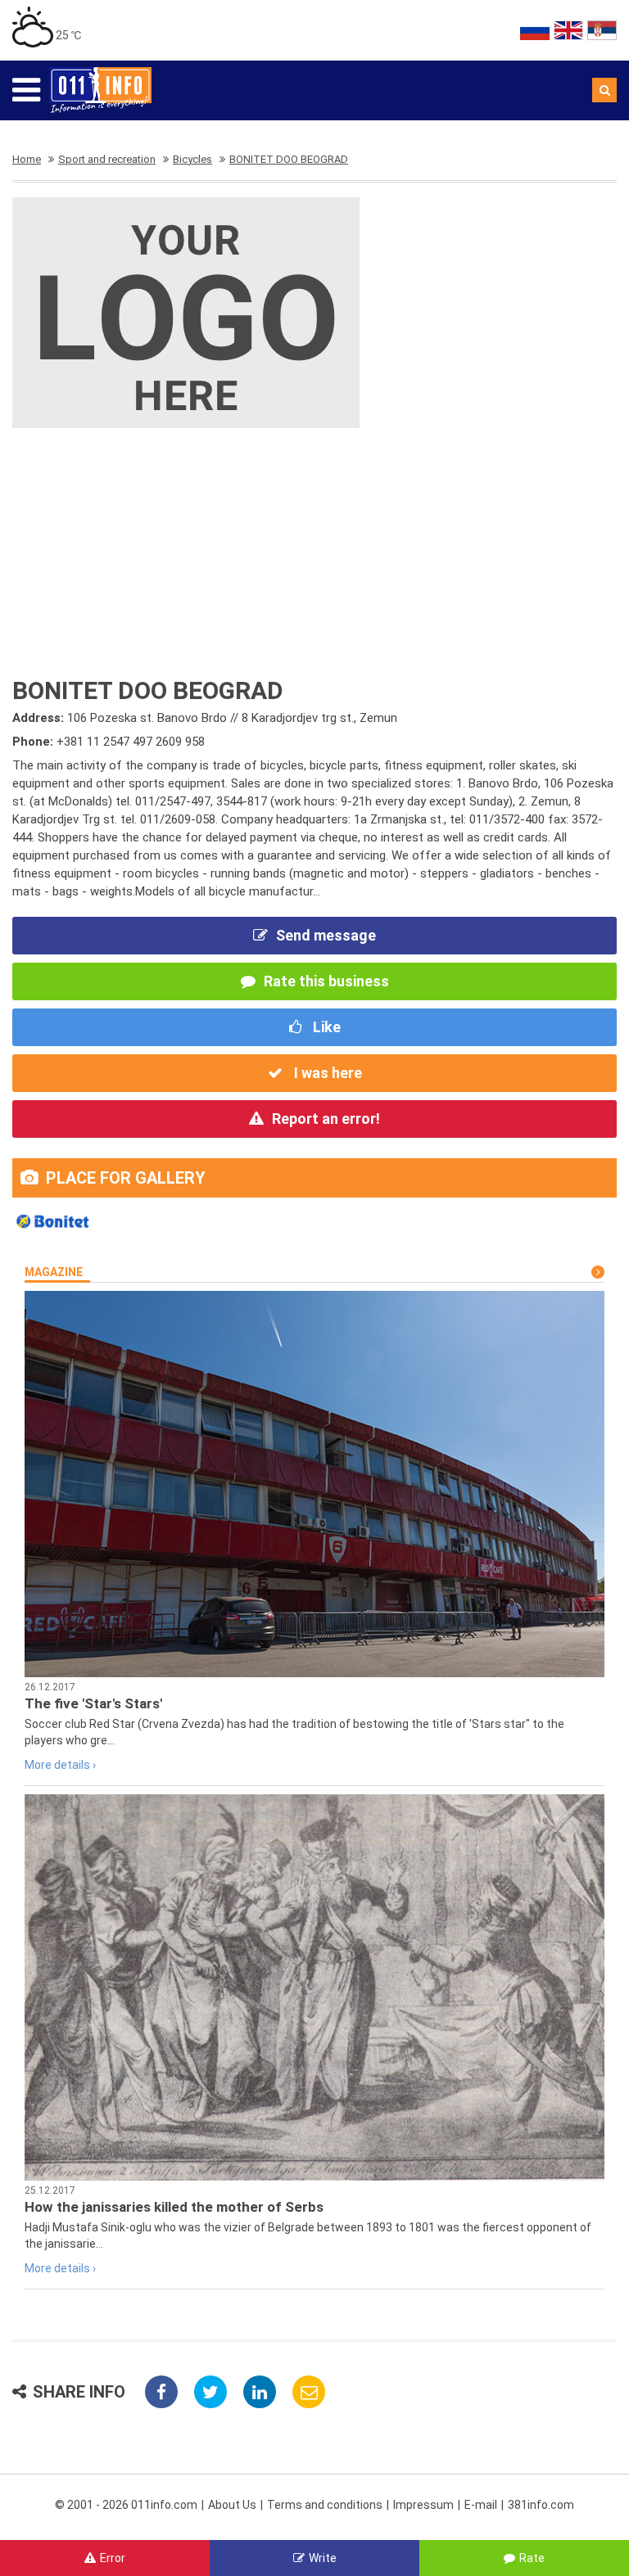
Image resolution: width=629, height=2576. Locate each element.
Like (325, 1027)
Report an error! (326, 1119)
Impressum (423, 2505)
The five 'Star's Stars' (93, 1703)
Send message (326, 935)
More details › (60, 1765)
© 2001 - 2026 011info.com (126, 2505)
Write (323, 2558)
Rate (532, 2558)
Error (113, 2558)
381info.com (541, 2505)
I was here (326, 1073)
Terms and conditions (325, 2505)
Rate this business (326, 981)
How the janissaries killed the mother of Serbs (174, 2207)
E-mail (481, 2505)
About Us (232, 2505)
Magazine (54, 1272)
